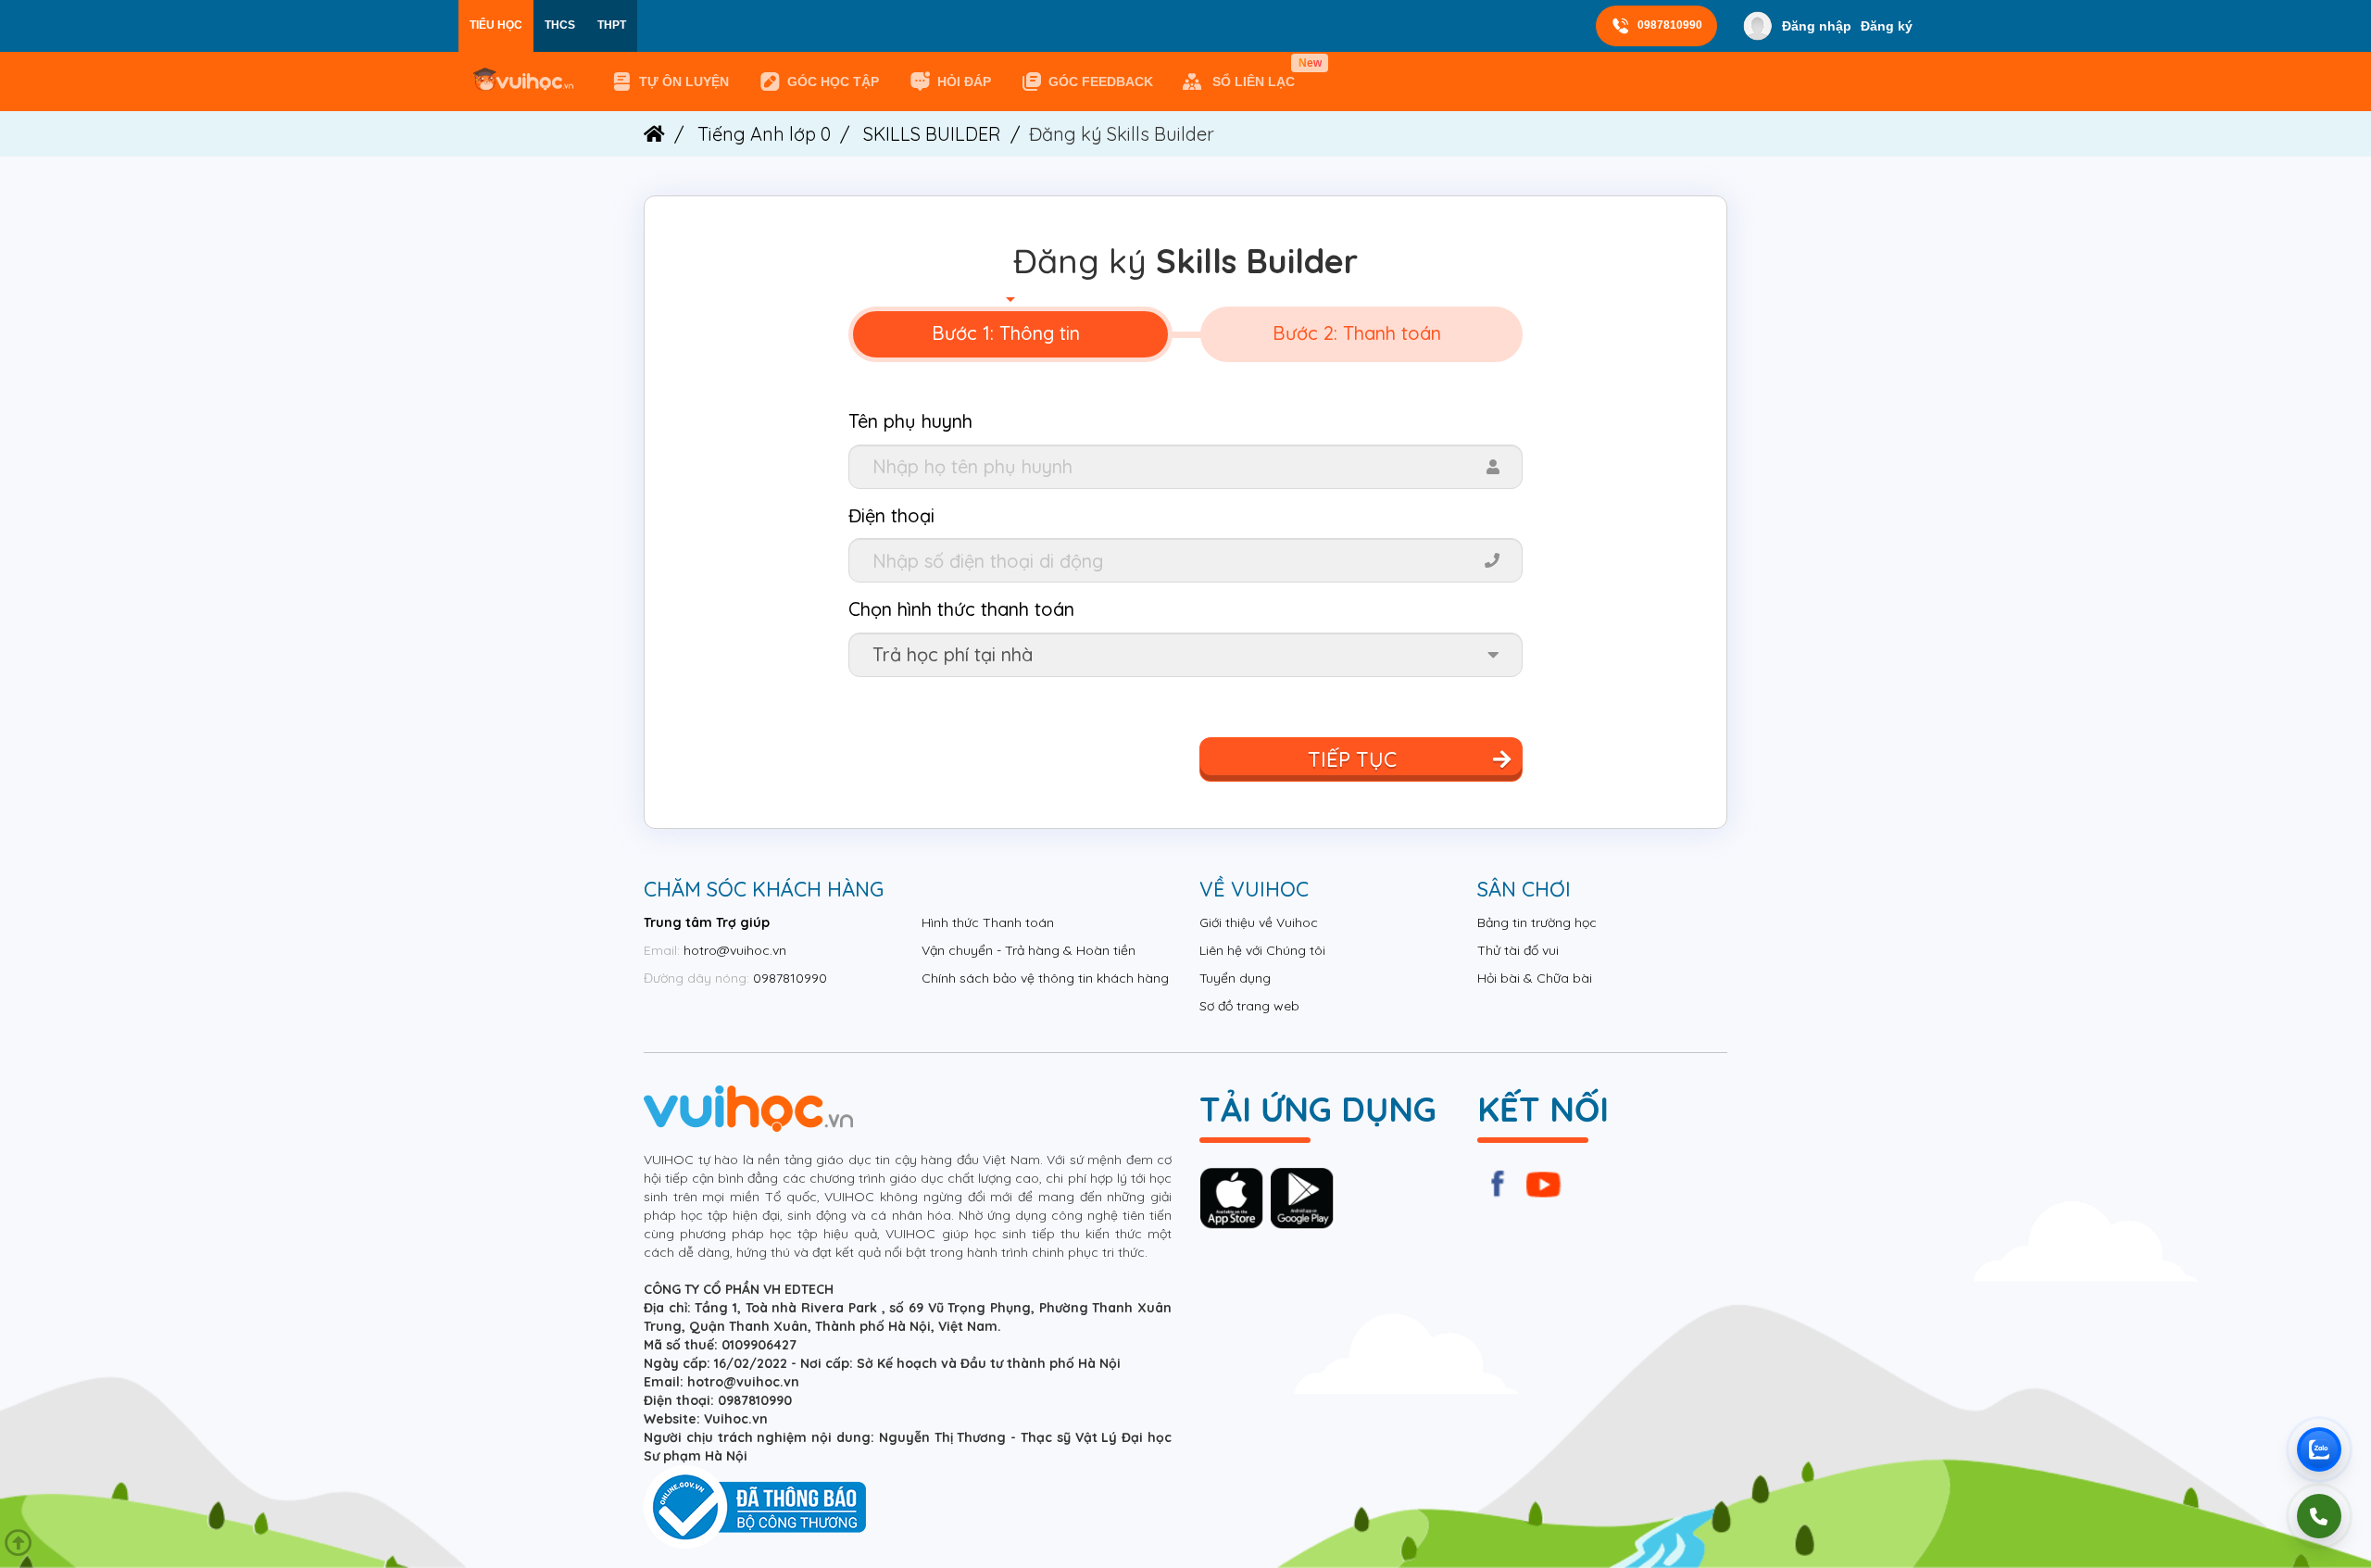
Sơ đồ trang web (1249, 1006)
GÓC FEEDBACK (1101, 82)
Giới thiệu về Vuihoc (1259, 922)
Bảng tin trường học (1537, 922)
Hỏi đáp (964, 82)
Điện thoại (891, 515)
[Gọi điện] (2319, 1516)
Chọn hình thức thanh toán (961, 609)
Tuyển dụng (1235, 978)
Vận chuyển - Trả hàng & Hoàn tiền (1029, 950)
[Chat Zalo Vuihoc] (2319, 1449)
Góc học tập (833, 82)
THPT (612, 25)
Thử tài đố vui (1518, 950)
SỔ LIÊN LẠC (1257, 73)
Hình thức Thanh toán (988, 922)
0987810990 (1670, 25)
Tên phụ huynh (910, 421)
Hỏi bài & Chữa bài (1535, 978)
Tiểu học (496, 25)
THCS (560, 25)
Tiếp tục (1352, 759)
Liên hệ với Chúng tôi (1262, 950)
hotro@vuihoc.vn (735, 950)
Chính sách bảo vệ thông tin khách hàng (1045, 978)
